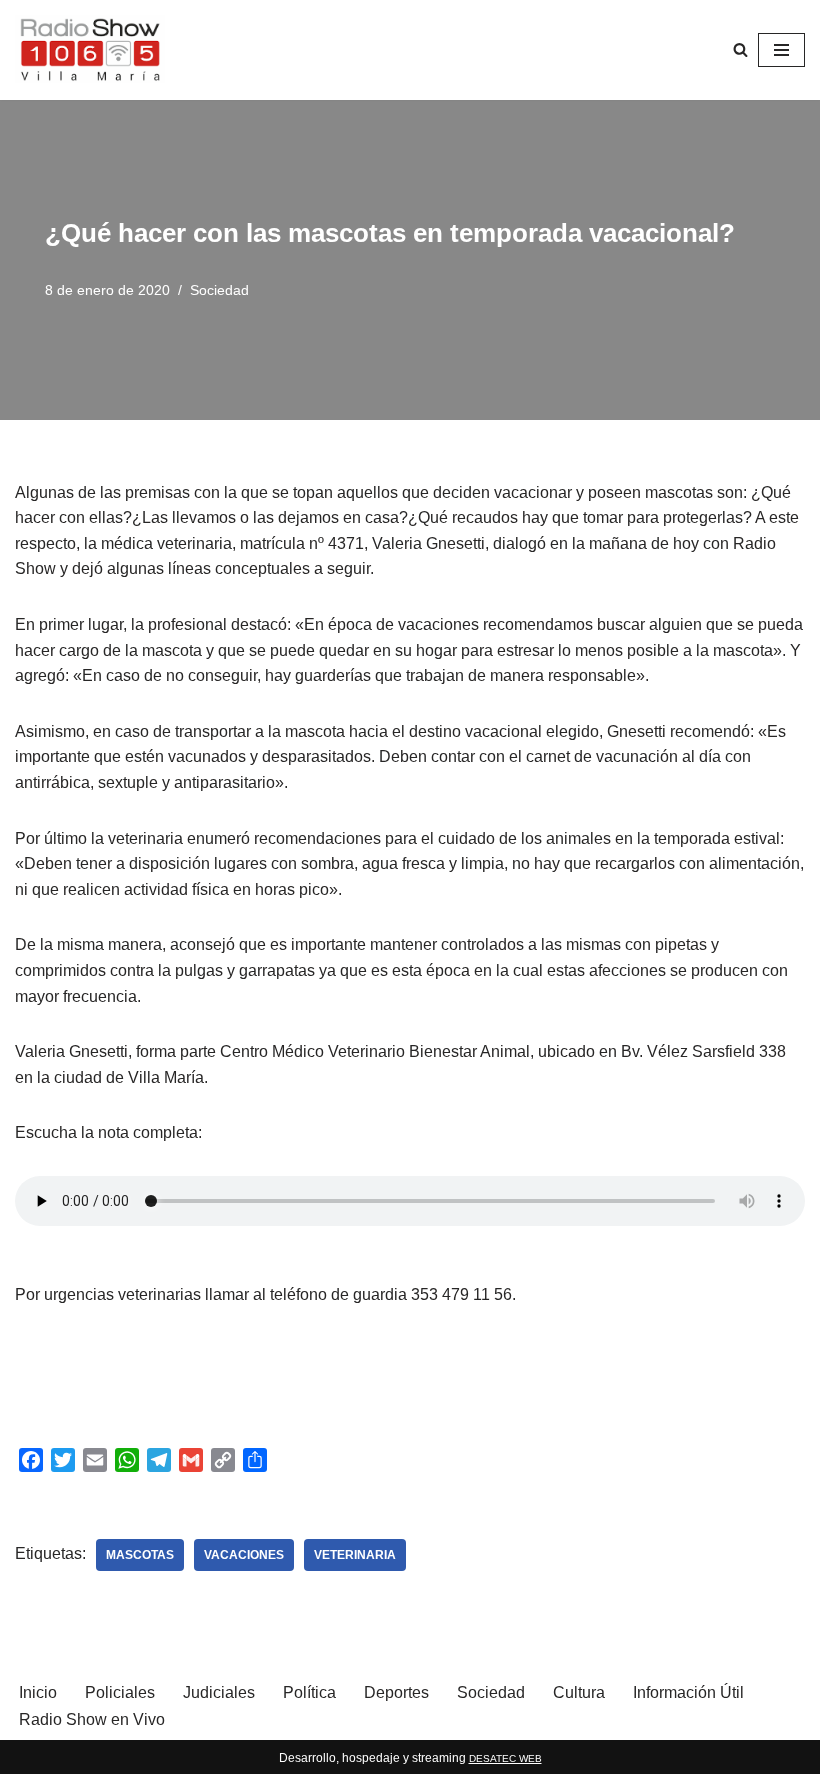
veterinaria (355, 1555)
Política (309, 1692)
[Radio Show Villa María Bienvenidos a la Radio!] (90, 50)
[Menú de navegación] (781, 50)
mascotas (140, 1555)
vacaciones (244, 1555)
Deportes (396, 1692)
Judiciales (219, 1692)
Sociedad (219, 290)
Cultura (579, 1692)
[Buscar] (740, 49)
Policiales (120, 1692)
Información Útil (688, 1692)
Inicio (38, 1692)
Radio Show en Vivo (92, 1719)
